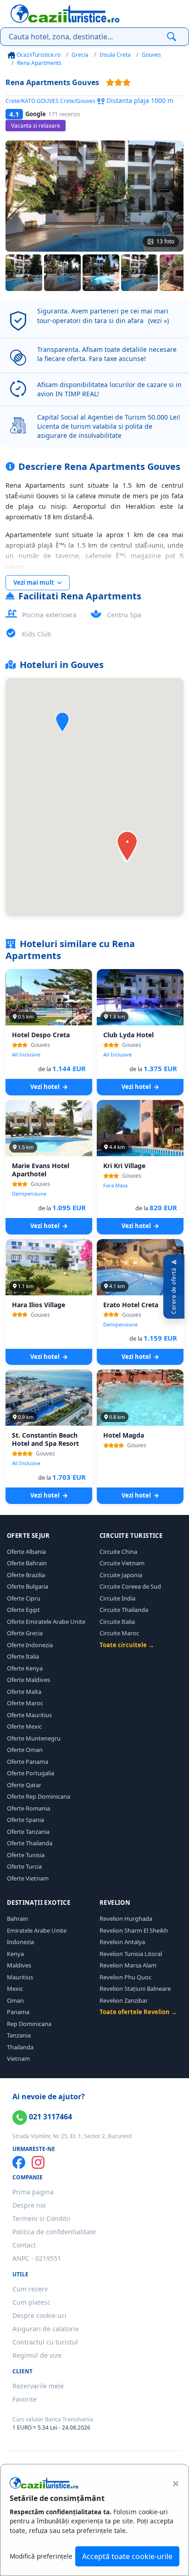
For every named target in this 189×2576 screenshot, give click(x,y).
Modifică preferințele (41, 2556)
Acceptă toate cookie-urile (127, 2556)
